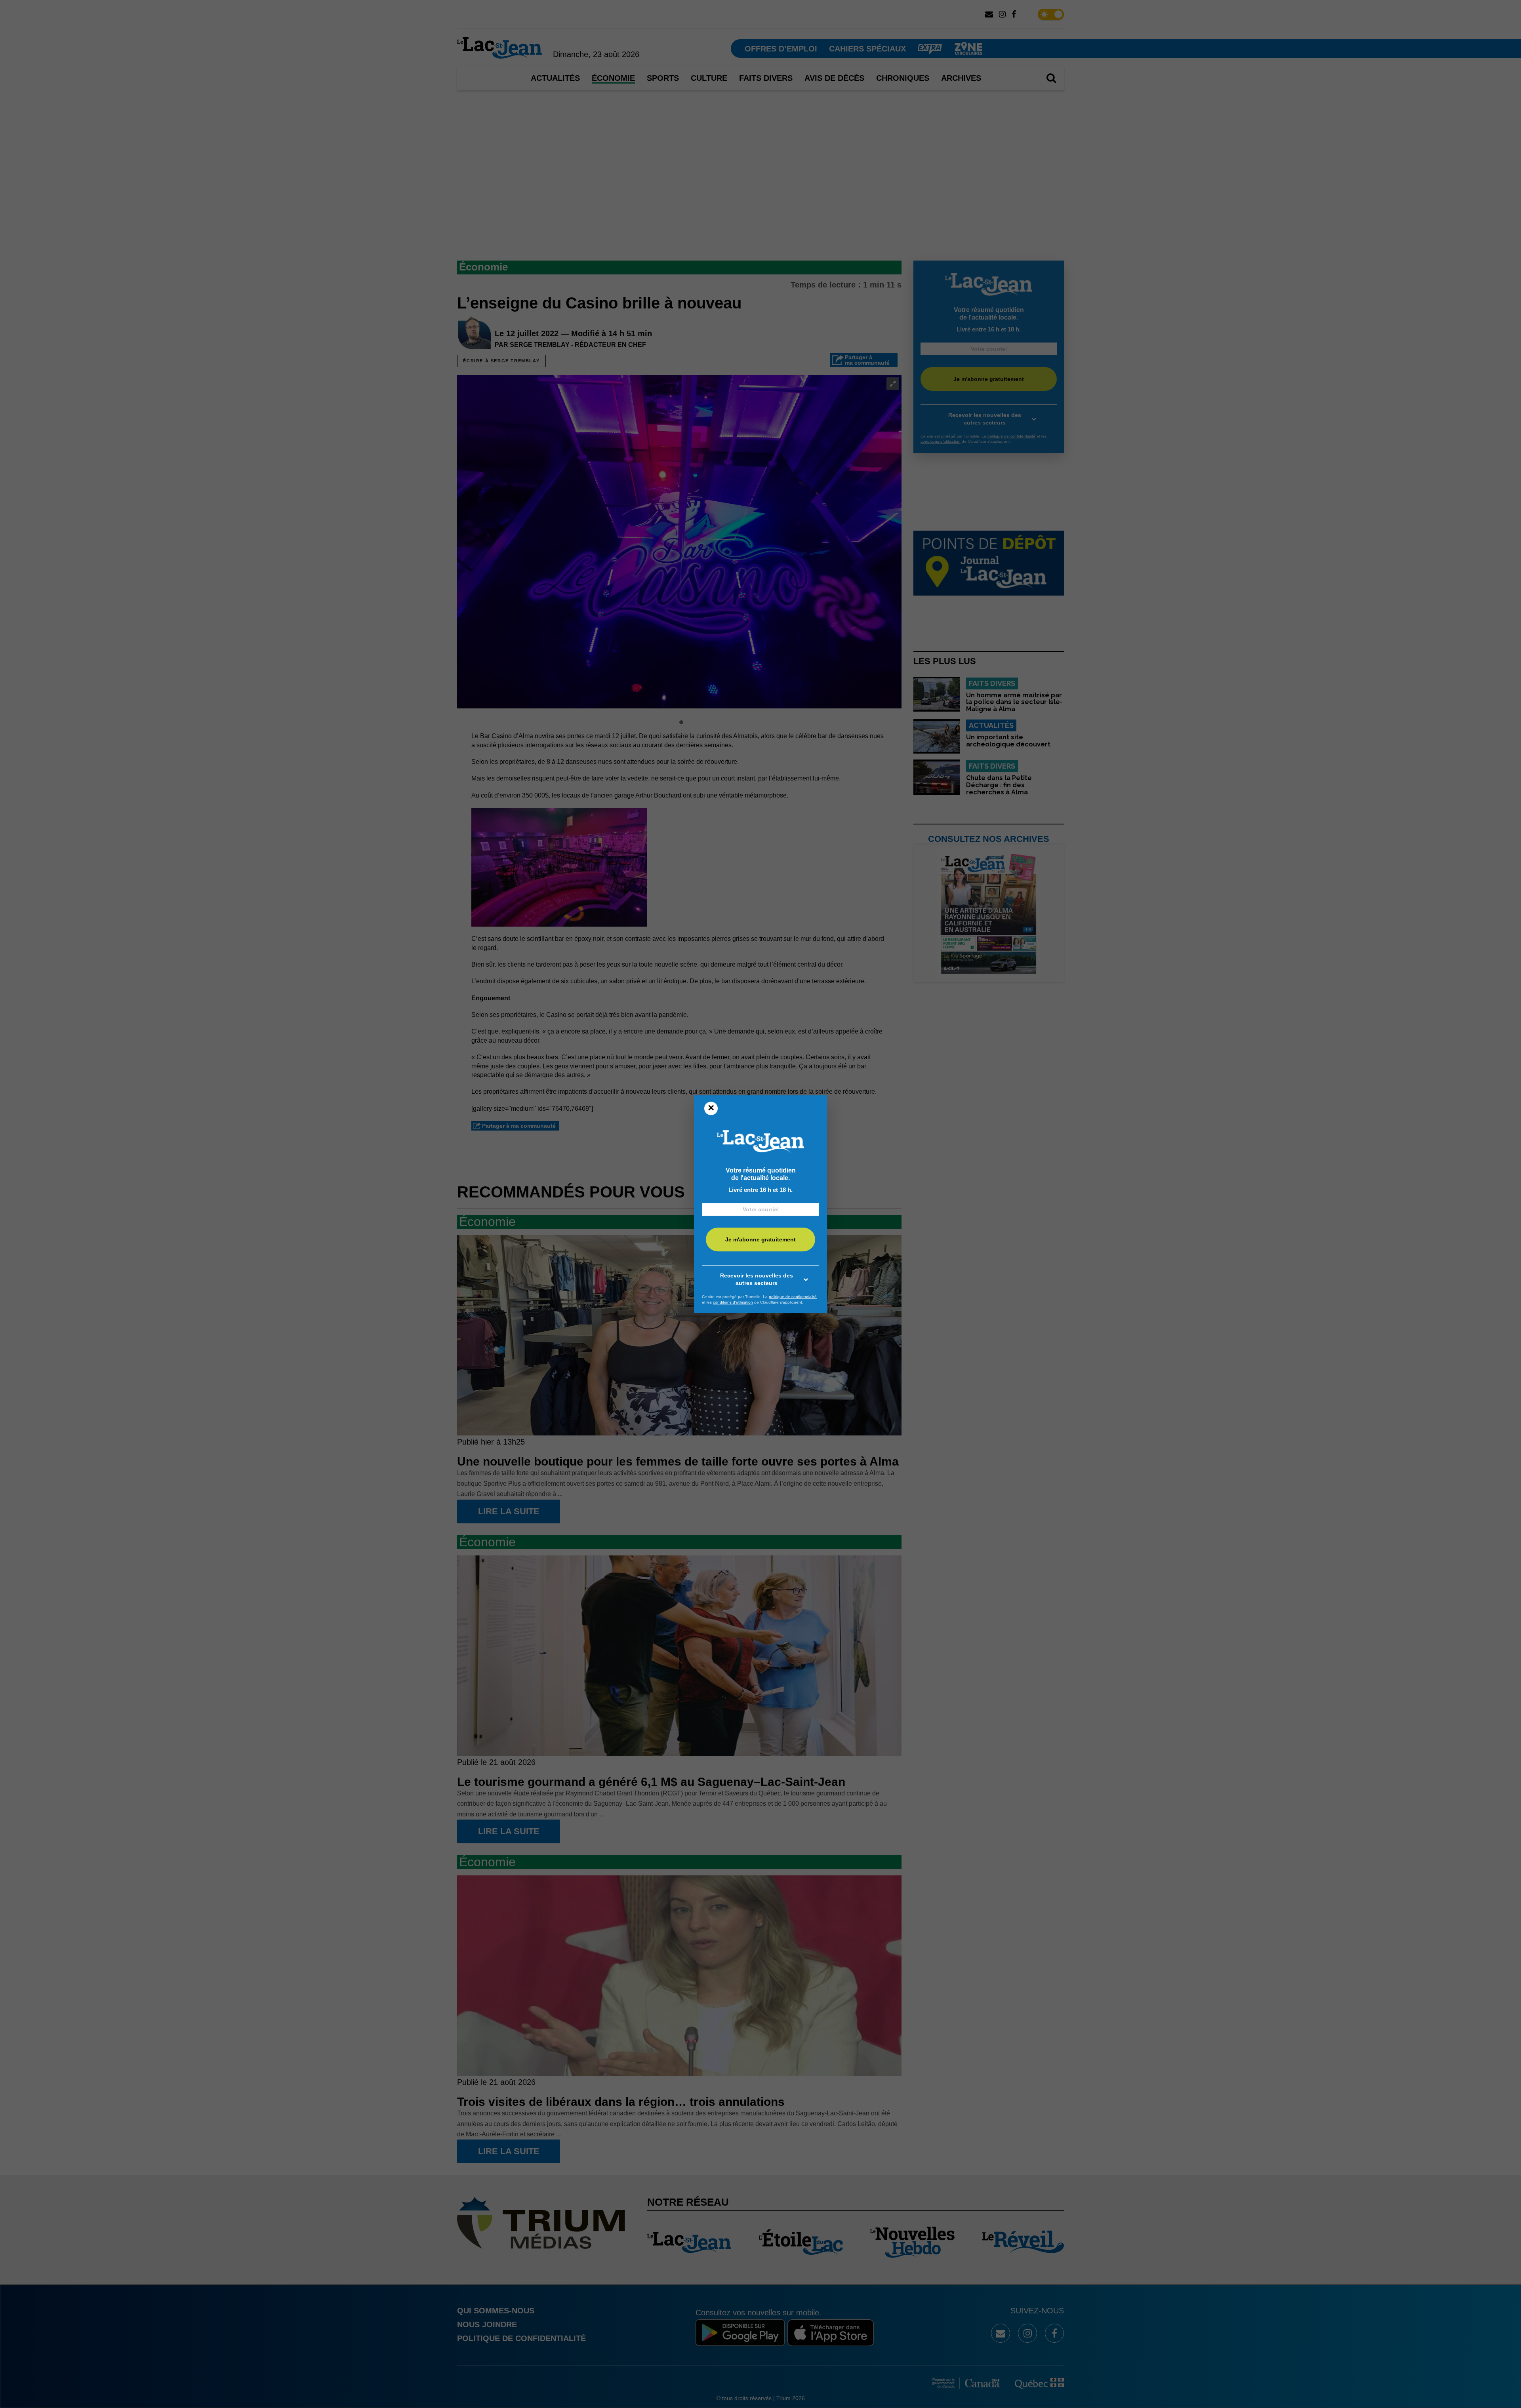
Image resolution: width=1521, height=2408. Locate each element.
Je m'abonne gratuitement (760, 1240)
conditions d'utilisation (733, 1302)
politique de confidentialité (793, 1297)
